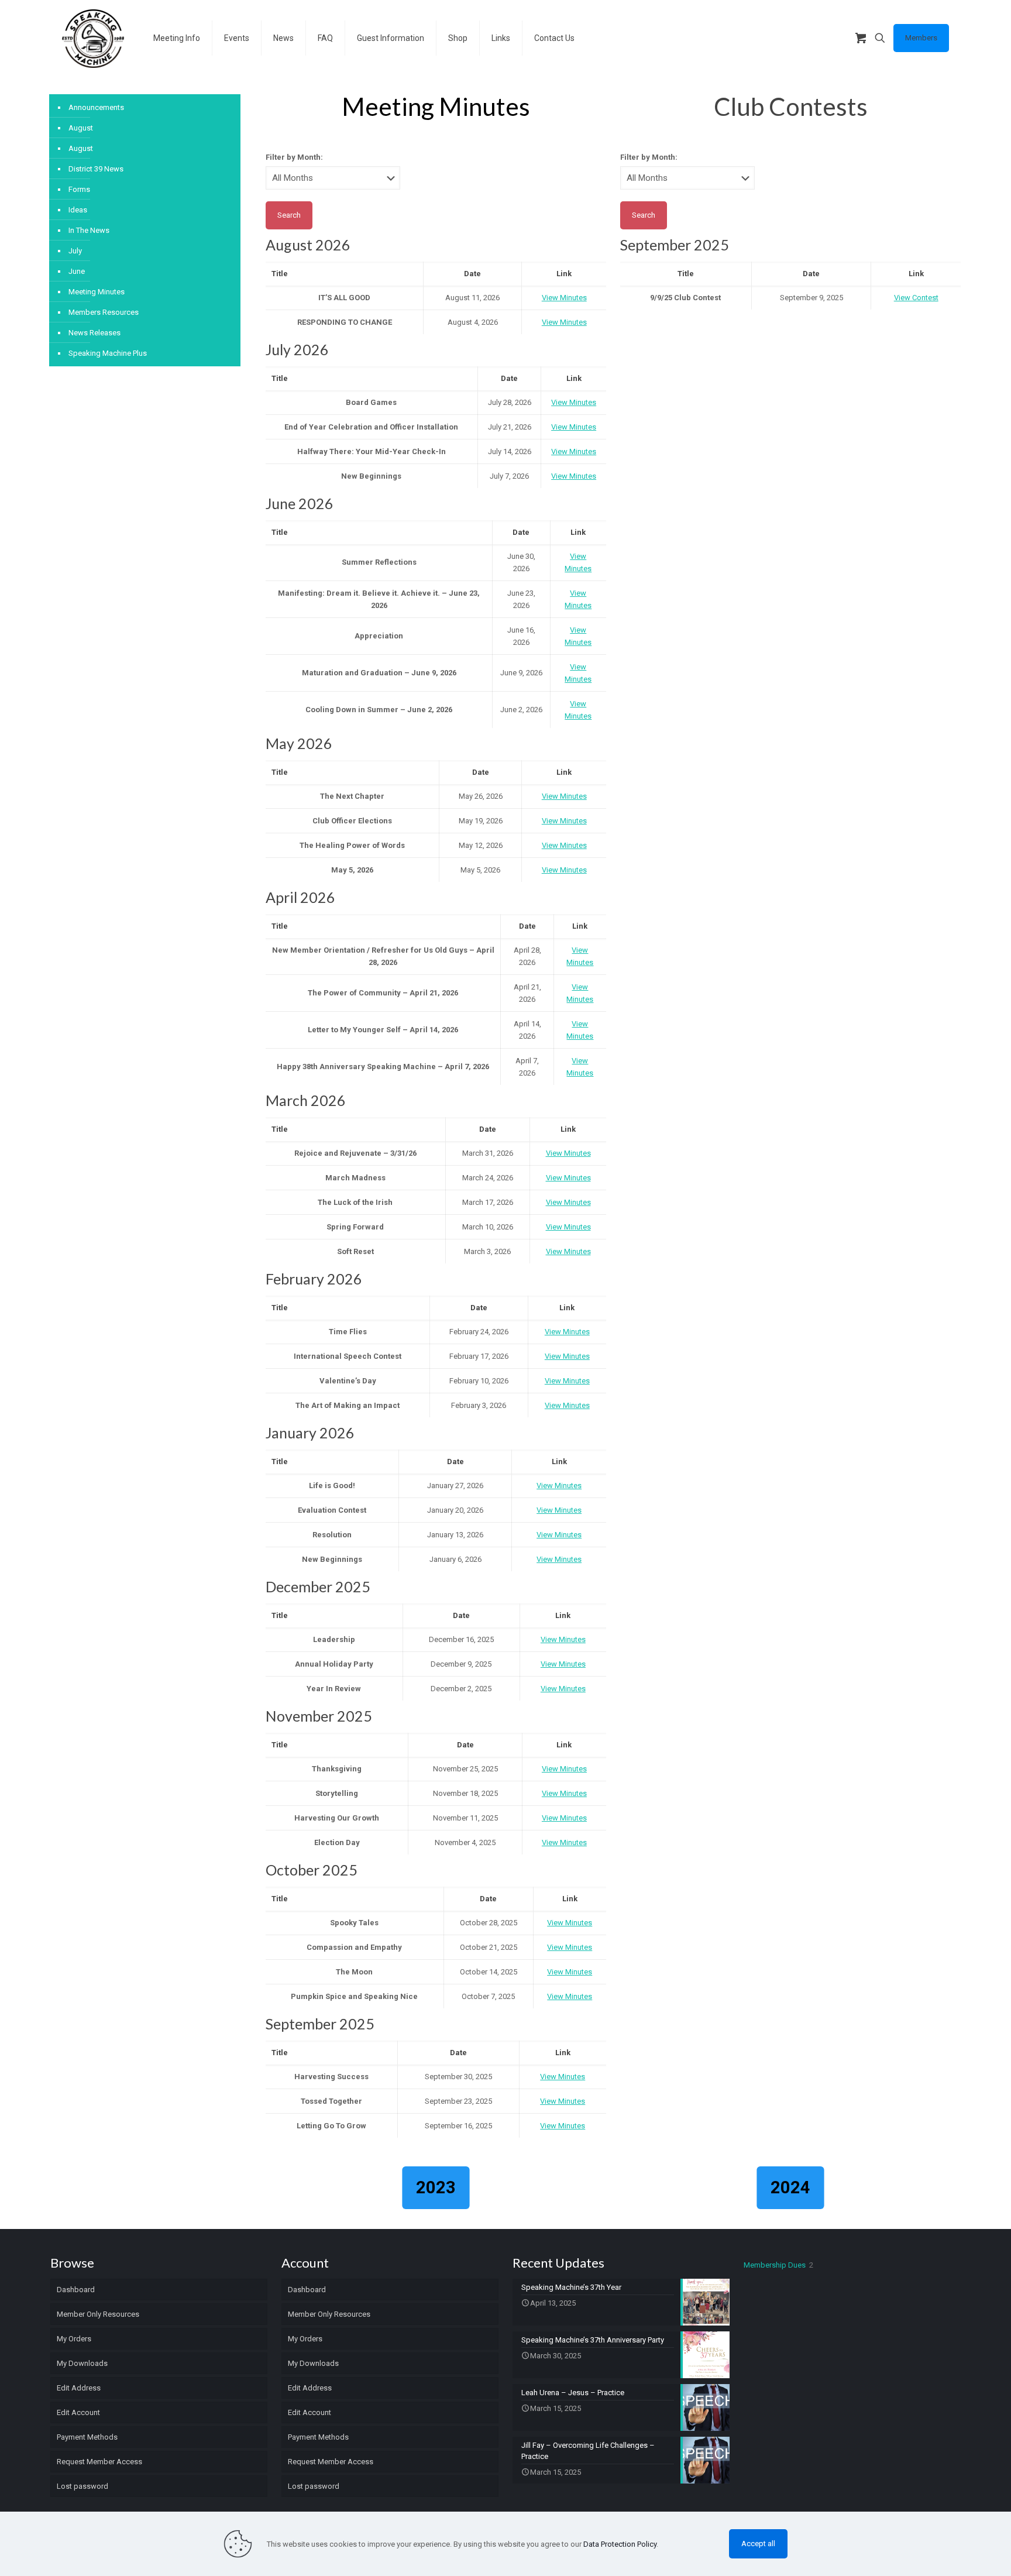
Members (921, 38)
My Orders (74, 2339)
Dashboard (76, 2290)
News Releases (94, 333)
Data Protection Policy (620, 2544)
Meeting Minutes (97, 292)
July (75, 251)
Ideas (78, 210)
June (77, 271)
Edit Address (79, 2388)
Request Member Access (99, 2462)
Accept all (758, 2544)
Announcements (96, 107)
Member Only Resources (98, 2314)
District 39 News (96, 169)
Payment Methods (87, 2437)
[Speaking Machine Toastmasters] (93, 38)
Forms (79, 189)
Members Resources (104, 312)
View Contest (916, 298)
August (81, 128)
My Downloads (82, 2363)
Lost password (82, 2486)
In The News (89, 230)
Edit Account (78, 2412)
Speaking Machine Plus (108, 353)
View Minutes (564, 298)
